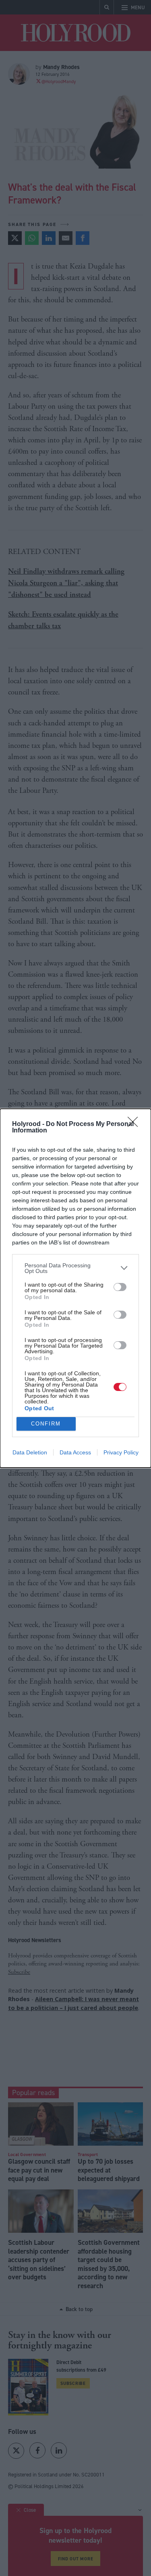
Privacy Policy (121, 1452)
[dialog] (75, 1288)
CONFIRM (46, 1424)
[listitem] (75, 1268)
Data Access (75, 1452)
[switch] (120, 1287)
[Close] (135, 1124)
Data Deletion (30, 1452)
